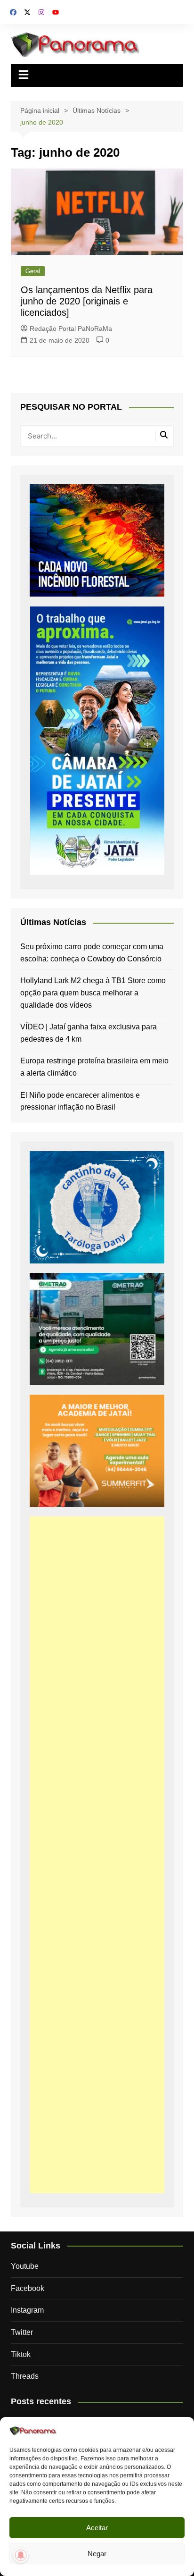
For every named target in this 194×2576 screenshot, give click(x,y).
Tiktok (21, 2354)
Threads (25, 2376)
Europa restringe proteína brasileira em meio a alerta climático (94, 1067)
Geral (33, 271)
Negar (97, 2554)
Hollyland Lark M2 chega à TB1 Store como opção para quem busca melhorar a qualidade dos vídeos (93, 993)
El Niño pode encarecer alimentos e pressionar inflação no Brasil (80, 1101)
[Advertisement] (97, 1855)
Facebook (28, 2288)
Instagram (27, 2310)
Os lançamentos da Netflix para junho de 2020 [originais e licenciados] (87, 301)
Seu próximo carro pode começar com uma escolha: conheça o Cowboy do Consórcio (92, 953)
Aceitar (97, 2528)
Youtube (25, 2266)
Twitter (22, 2332)
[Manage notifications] (21, 2555)
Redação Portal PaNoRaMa (71, 328)
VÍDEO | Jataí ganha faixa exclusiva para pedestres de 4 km (89, 1033)
